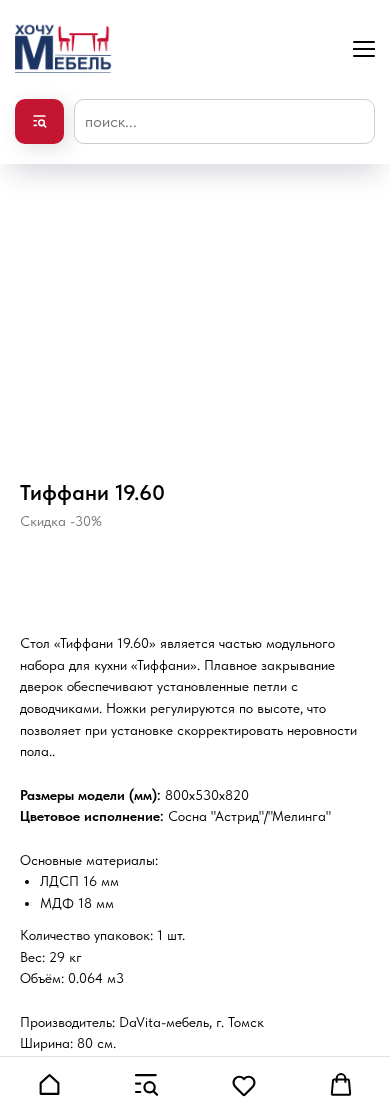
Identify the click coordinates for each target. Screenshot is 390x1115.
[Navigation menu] (364, 48)
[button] (49, 1085)
